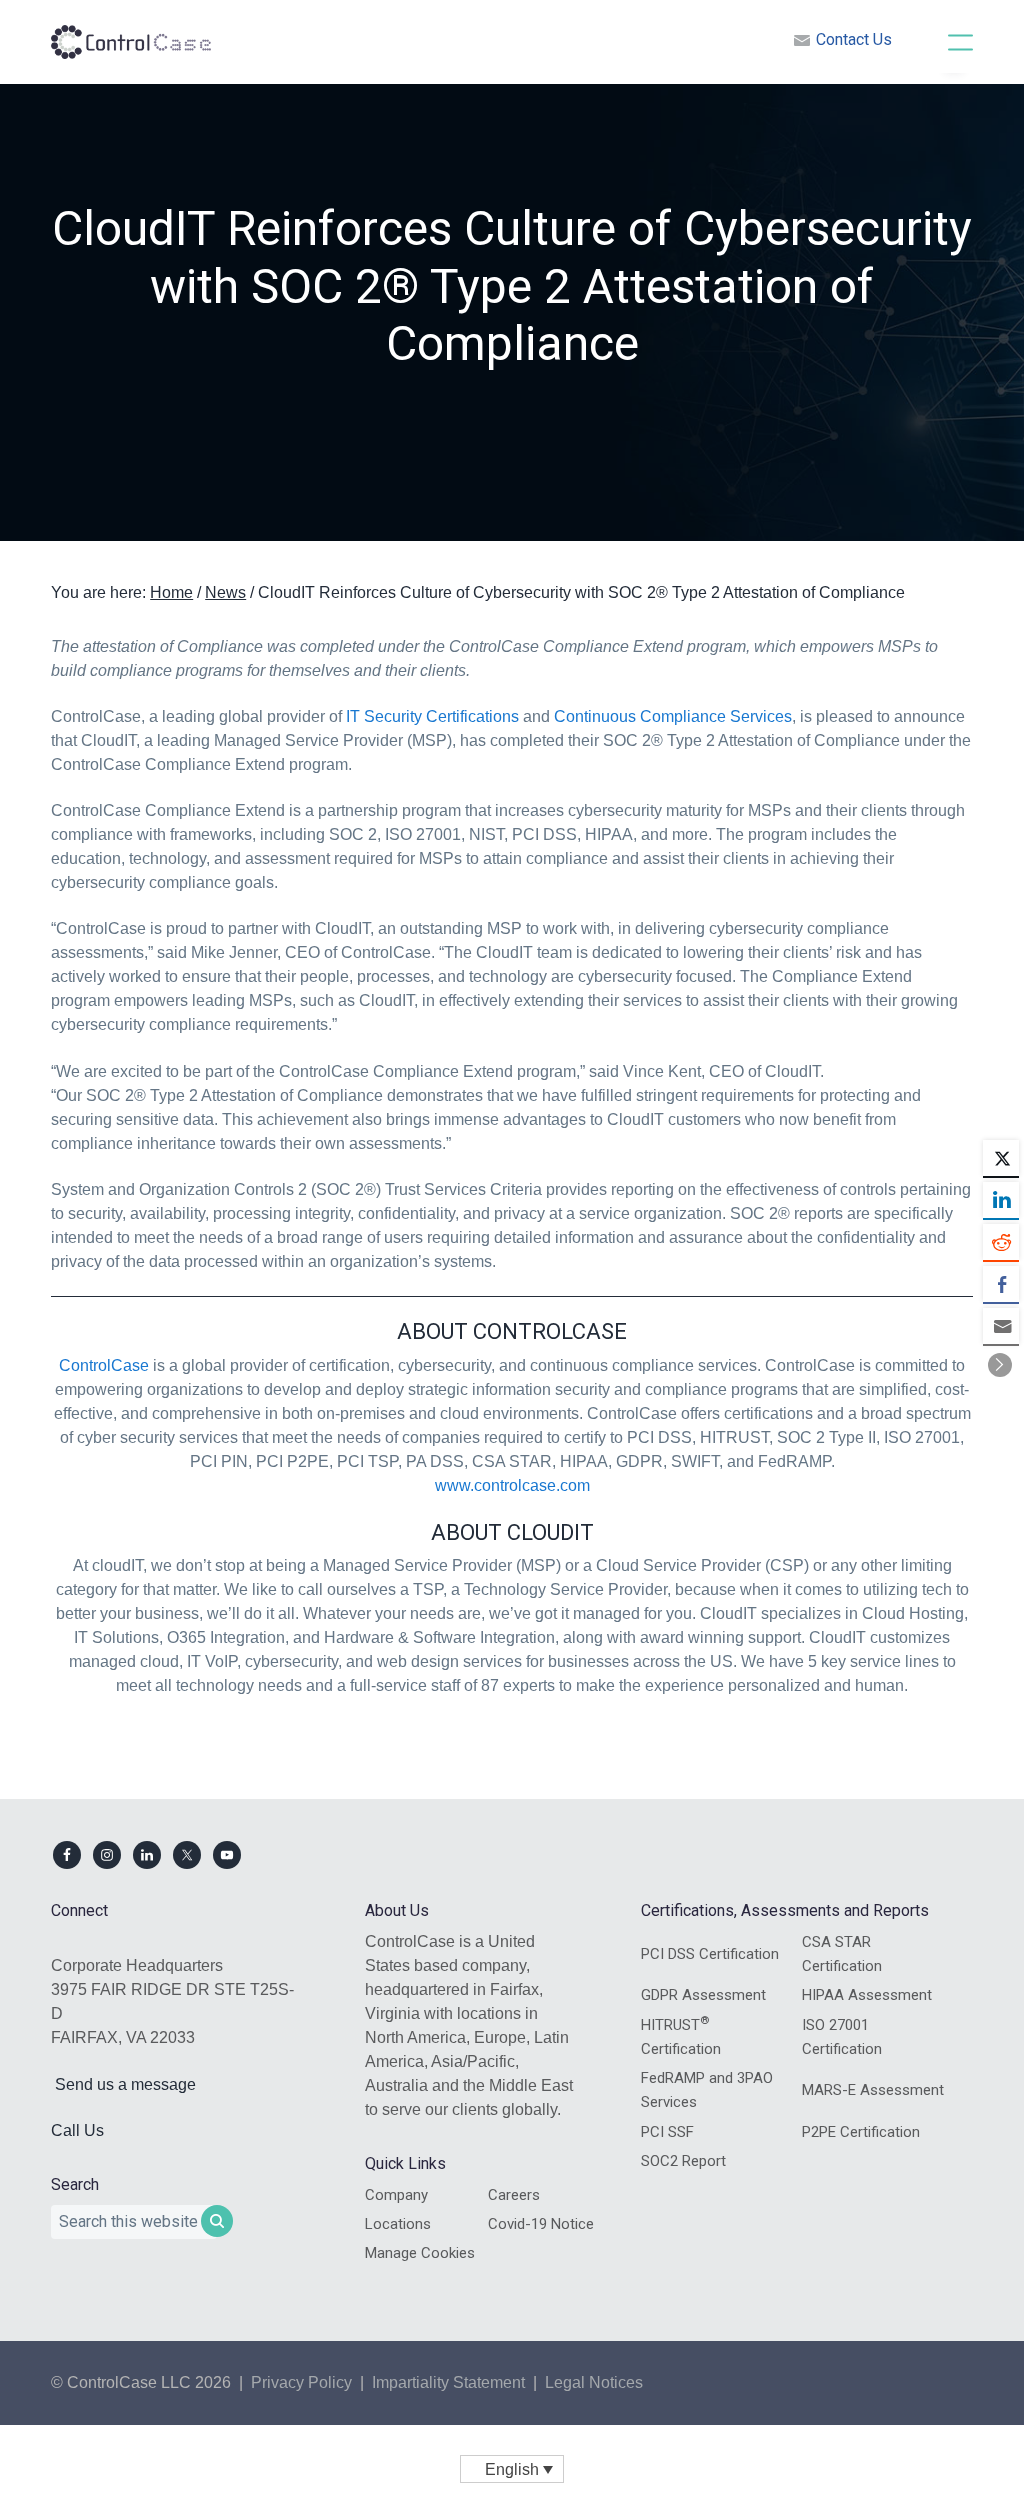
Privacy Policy (301, 2382)
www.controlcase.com (512, 1485)
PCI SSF (667, 2132)
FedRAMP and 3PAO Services (707, 2090)
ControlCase (104, 1365)
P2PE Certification (861, 2132)
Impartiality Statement (448, 2382)
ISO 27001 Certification (842, 2037)
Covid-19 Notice (541, 2224)
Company (396, 2195)
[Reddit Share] (1001, 1242)
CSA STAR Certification (842, 1954)
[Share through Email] (1001, 1326)
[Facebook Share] (1001, 1284)
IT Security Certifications (432, 716)
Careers (514, 2195)
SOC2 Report (683, 2161)
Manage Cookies (420, 2253)
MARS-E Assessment (873, 2090)
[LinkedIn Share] (1001, 1200)
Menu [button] (939, 41)
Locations (398, 2224)
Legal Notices (594, 2382)
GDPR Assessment (703, 1995)
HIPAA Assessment (867, 1995)
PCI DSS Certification (710, 1954)
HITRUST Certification (681, 2036)
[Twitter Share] (1001, 1158)
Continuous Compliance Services (673, 716)
